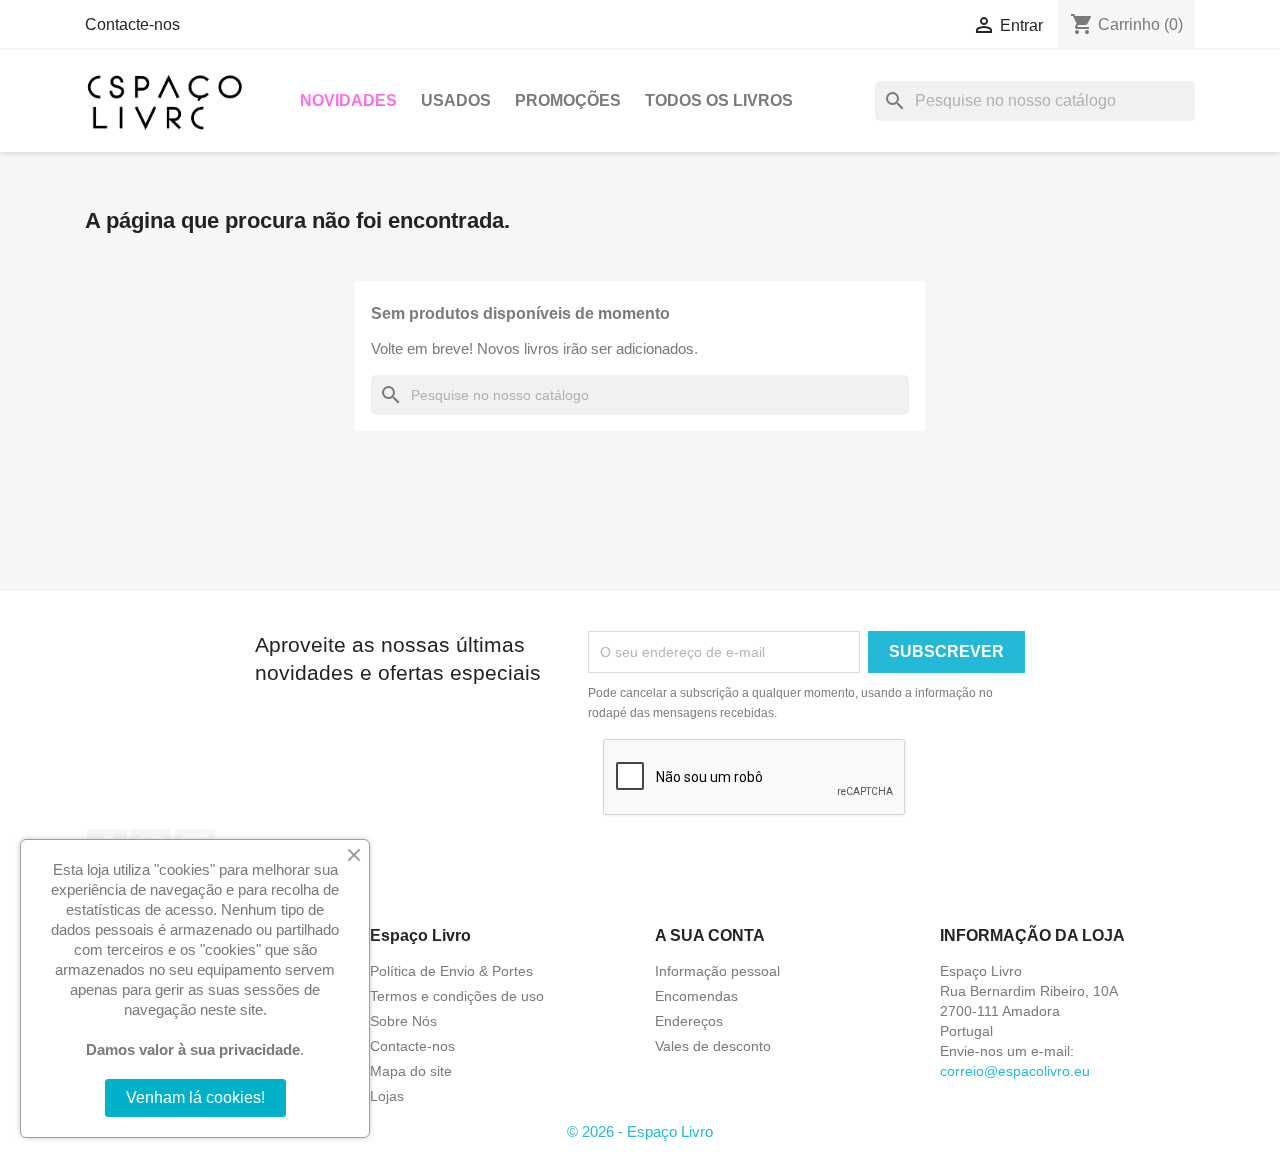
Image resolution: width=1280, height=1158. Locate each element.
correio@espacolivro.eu (1015, 1071)
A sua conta (710, 935)
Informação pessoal (717, 971)
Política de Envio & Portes (451, 971)
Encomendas (696, 996)
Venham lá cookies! (195, 1097)
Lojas (387, 1096)
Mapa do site (411, 1071)
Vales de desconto (713, 1046)
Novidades (348, 100)
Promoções (568, 100)
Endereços (689, 1021)
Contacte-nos (132, 24)
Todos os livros (719, 100)
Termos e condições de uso (457, 996)
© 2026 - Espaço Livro (640, 1131)
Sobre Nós (403, 1021)
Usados (456, 100)
